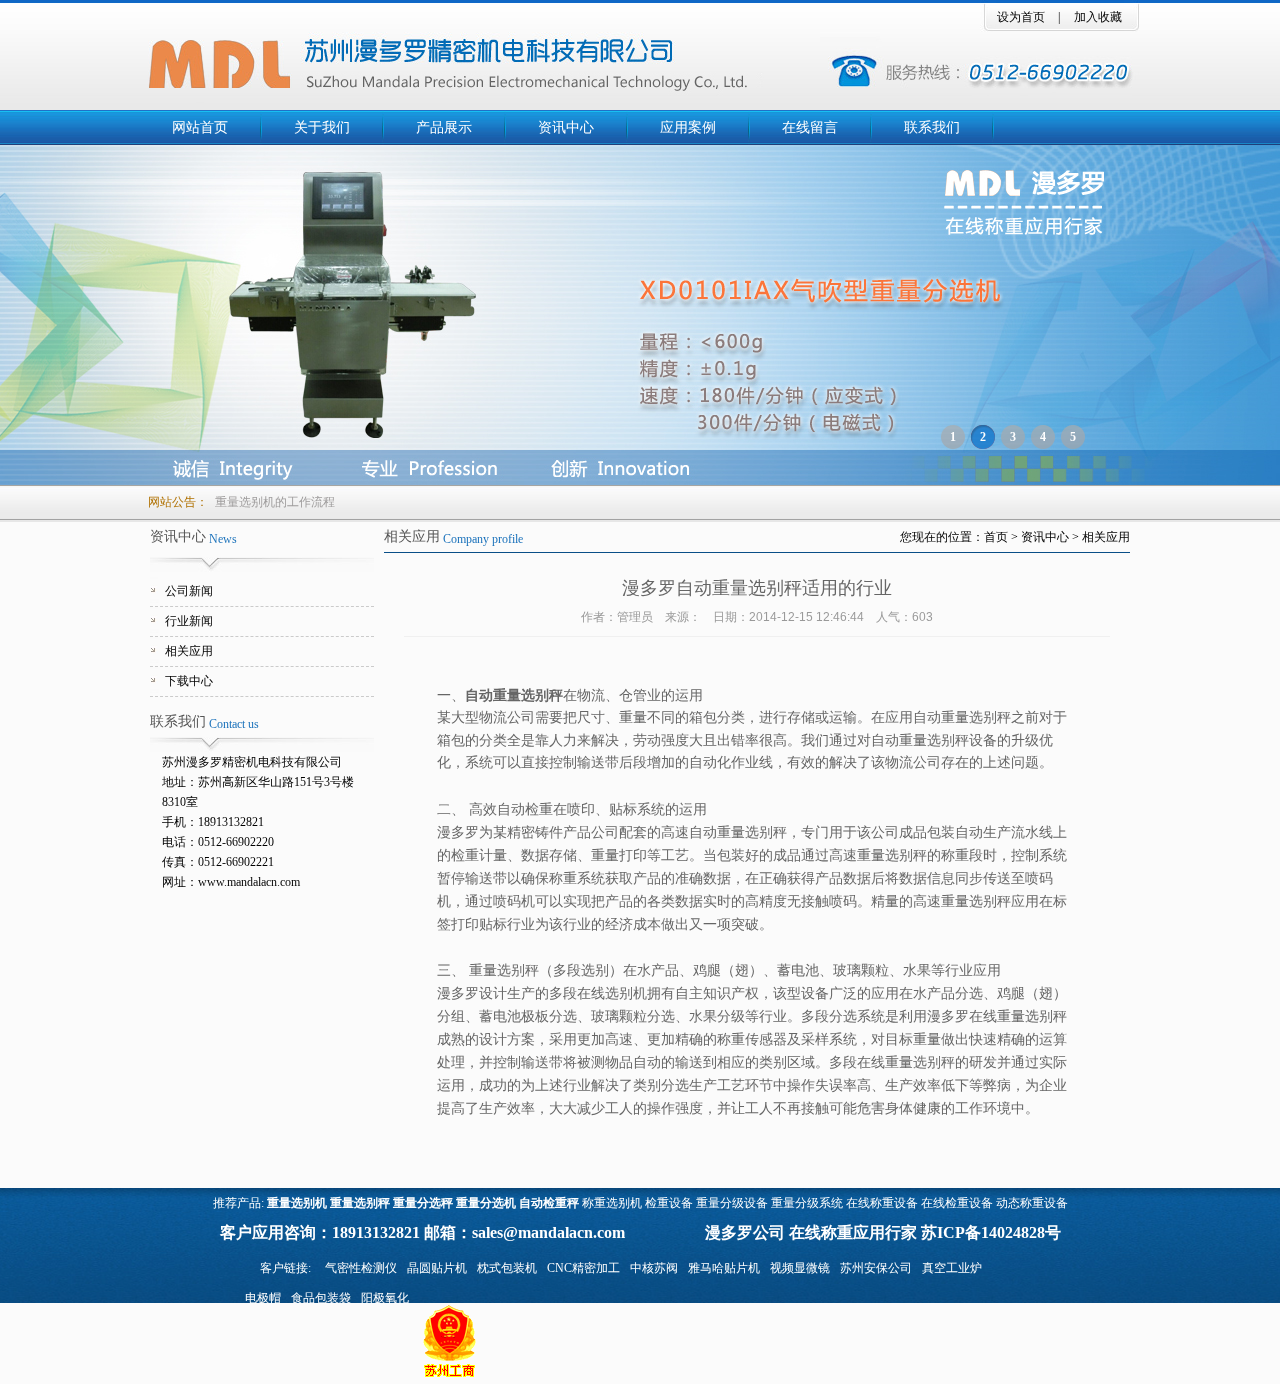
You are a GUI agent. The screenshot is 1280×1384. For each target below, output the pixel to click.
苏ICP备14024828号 (991, 1232)
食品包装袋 (321, 1298)
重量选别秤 (360, 1203)
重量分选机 (486, 1203)
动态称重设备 (1032, 1203)
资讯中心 (566, 127)
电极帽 (263, 1298)
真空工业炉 (952, 1268)
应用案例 (688, 127)
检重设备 (669, 1203)
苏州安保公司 (876, 1268)
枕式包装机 (507, 1268)
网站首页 (200, 127)
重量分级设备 (732, 1203)
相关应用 (189, 651)
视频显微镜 (800, 1268)
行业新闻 (189, 621)
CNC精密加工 (583, 1268)
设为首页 (1021, 17)
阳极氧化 (385, 1298)
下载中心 (189, 681)
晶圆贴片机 (437, 1268)
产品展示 (444, 127)
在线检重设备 (957, 1203)
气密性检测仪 (361, 1268)
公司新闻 (189, 591)
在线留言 (810, 127)
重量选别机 (297, 1203)
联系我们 (932, 127)
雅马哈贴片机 (724, 1268)
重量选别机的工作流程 (275, 502)
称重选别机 (612, 1203)
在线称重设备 (882, 1203)
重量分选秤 (423, 1203)
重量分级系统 (807, 1203)
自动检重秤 (549, 1203)
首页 (996, 537)
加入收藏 (1098, 17)
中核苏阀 (654, 1268)
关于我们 (322, 127)
